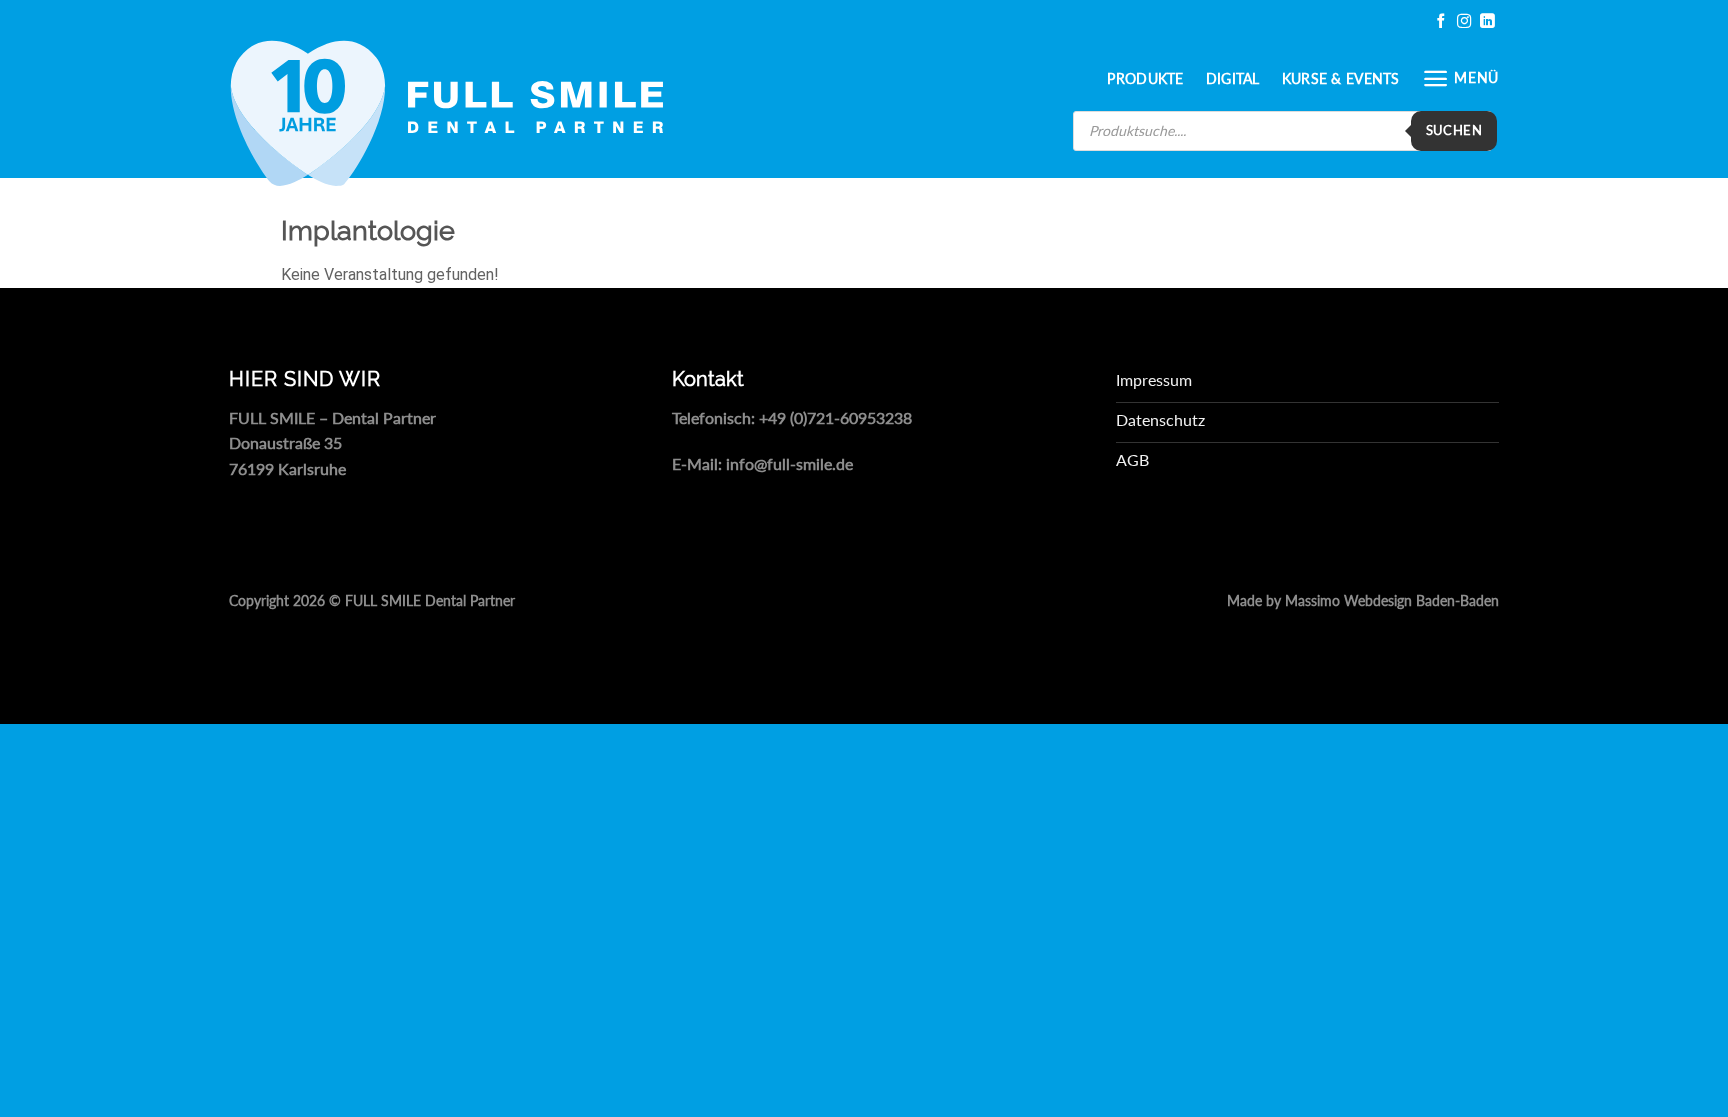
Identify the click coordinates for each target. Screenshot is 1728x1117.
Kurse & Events (1341, 78)
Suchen (1454, 130)
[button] (1460, 78)
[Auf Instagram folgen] (1464, 21)
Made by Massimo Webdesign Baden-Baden (1363, 601)
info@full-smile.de (789, 463)
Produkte (1145, 78)
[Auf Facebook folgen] (1441, 21)
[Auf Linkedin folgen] (1487, 21)
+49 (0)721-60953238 (835, 417)
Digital (1233, 78)
